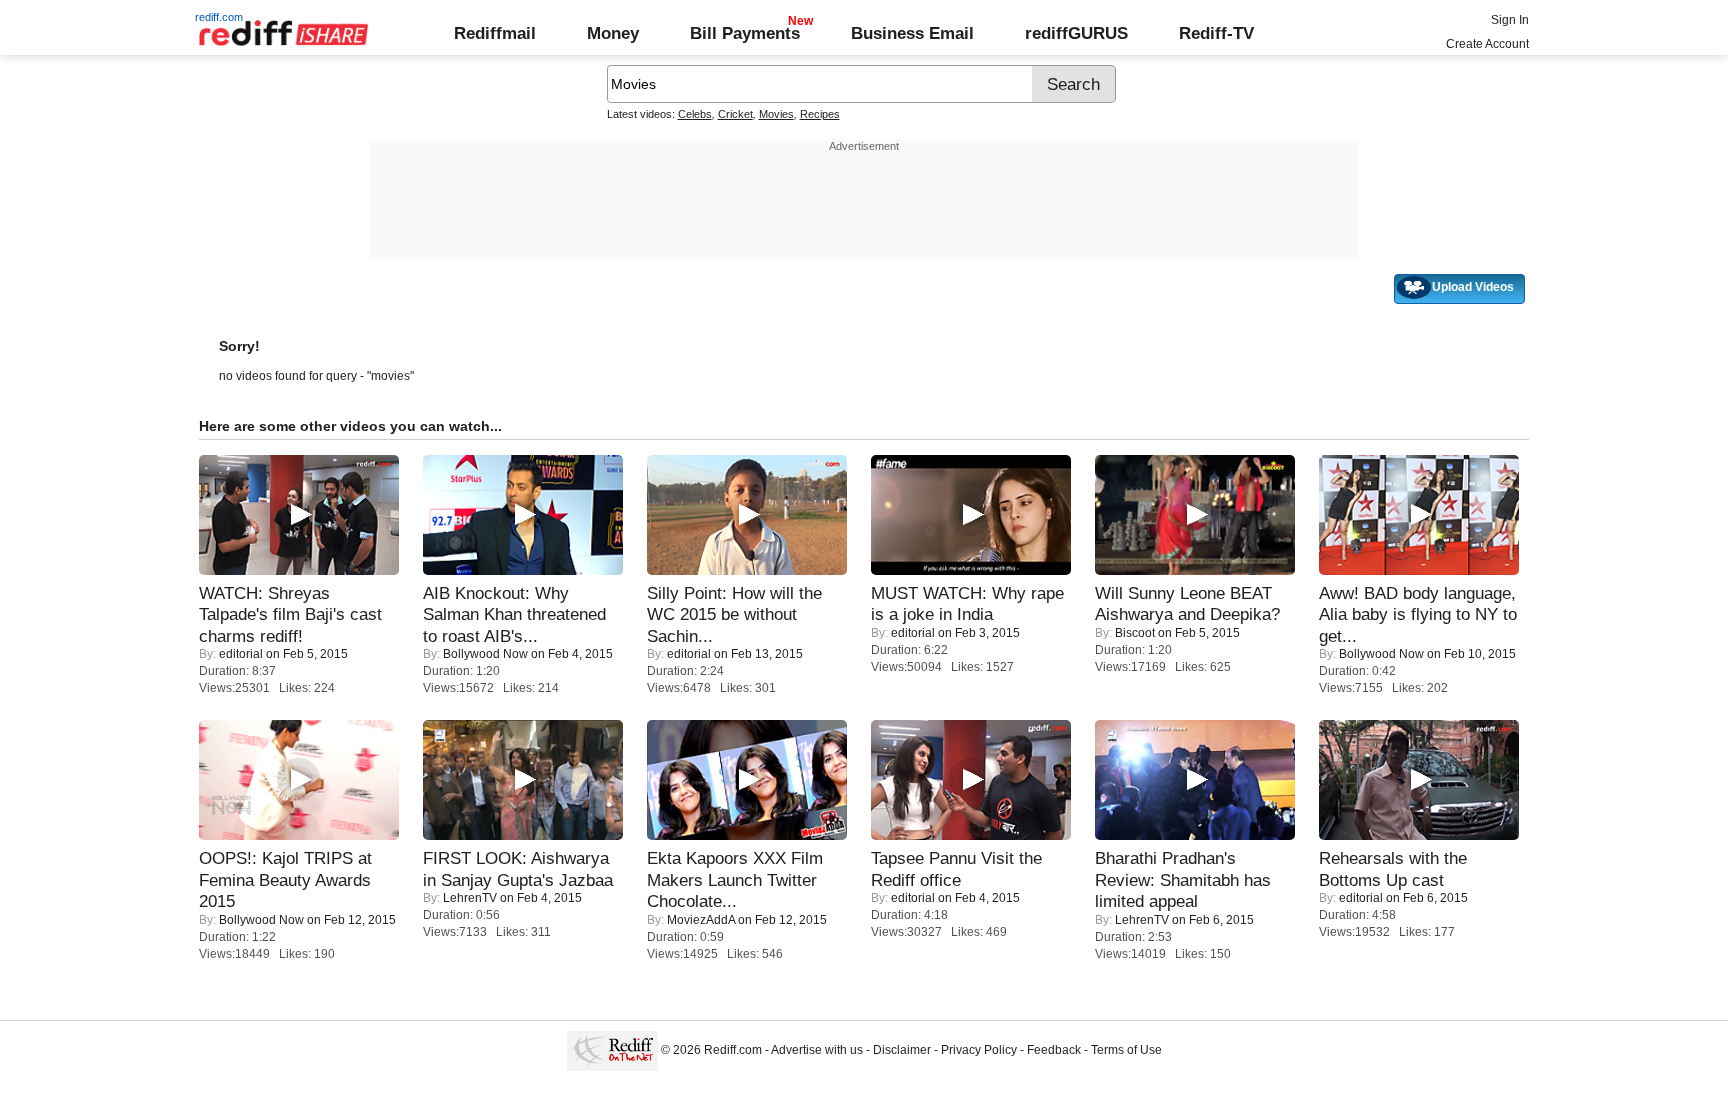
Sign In (1510, 20)
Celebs (695, 114)
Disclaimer (902, 1050)
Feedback (1054, 1050)
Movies (776, 114)
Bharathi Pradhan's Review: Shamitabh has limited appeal (1183, 879)
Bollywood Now (485, 654)
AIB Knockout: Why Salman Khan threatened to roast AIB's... (514, 614)
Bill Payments (745, 33)
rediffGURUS (1076, 33)
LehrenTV (470, 898)
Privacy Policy (979, 1050)
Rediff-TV (1216, 33)
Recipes (820, 114)
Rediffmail (495, 33)
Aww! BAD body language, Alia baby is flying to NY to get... (1418, 614)
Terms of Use (1126, 1050)
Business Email (912, 33)
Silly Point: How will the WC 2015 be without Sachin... (734, 614)
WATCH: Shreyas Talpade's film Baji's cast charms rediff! (290, 614)
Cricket (735, 114)
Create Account (1487, 44)
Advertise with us (817, 1050)
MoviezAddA (701, 920)
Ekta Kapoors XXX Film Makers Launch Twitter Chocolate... (735, 879)
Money (613, 33)
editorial (241, 654)
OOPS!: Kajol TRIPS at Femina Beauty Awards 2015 (285, 879)
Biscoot (1135, 633)
